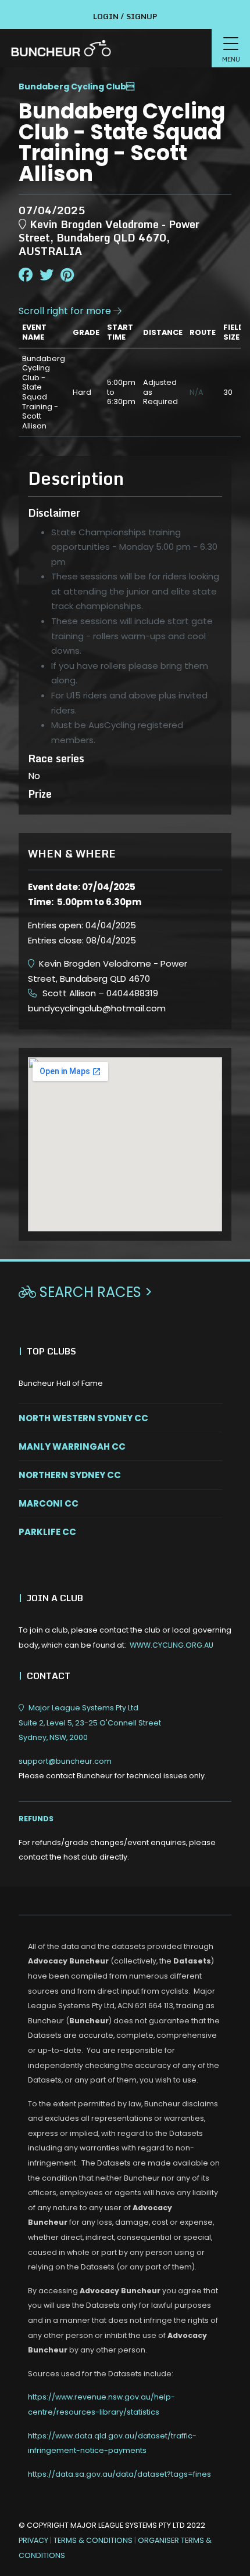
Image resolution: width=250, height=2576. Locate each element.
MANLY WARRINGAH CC (72, 1446)
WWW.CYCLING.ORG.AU (172, 1645)
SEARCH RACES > (85, 1292)
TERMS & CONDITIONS (94, 2540)
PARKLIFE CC (47, 1532)
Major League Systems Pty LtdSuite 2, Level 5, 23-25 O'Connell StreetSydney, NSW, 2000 (90, 1723)
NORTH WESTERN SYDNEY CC (83, 1418)
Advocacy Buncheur (68, 1961)
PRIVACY (33, 2540)
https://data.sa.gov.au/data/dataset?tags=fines (119, 2474)
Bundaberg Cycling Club (72, 87)
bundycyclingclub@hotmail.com (97, 1008)
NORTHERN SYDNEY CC (70, 1475)
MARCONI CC (49, 1503)
